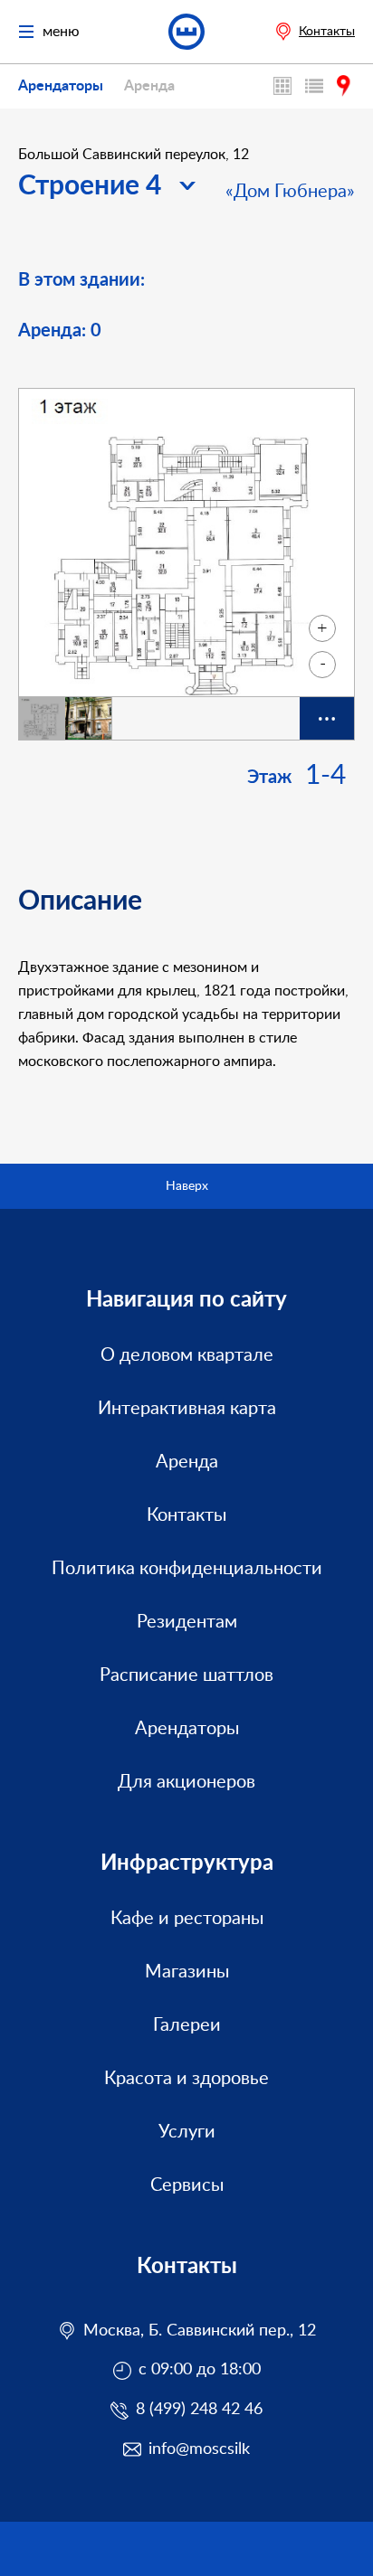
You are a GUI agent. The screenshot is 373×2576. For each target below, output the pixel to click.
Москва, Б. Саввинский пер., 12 (200, 2331)
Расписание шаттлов (186, 1675)
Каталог (316, 86)
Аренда (149, 86)
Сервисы (187, 2185)
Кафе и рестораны (187, 1919)
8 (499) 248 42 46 (199, 2410)
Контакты (327, 32)
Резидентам (187, 1622)
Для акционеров (186, 1782)
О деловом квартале (187, 1355)
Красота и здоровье (186, 2079)
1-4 (325, 776)
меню (61, 32)
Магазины (187, 1972)
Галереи (187, 2025)
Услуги (187, 2132)
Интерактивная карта (285, 86)
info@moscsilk (199, 2449)
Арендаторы (61, 86)
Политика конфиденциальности (187, 1569)
